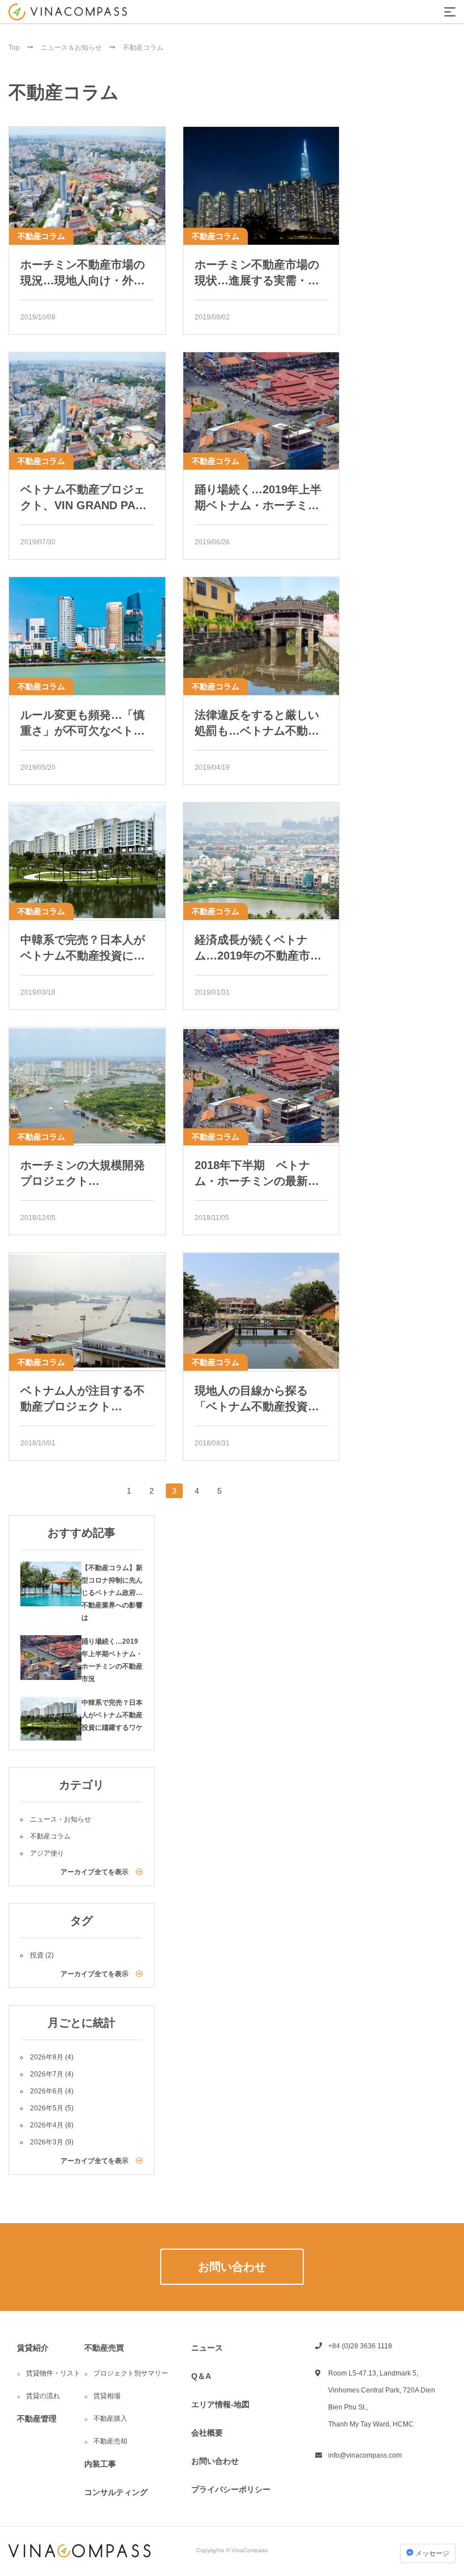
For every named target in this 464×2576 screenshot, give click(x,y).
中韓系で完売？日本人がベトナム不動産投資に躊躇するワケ (83, 948)
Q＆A (201, 2376)
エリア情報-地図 (220, 2404)
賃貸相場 (107, 2396)
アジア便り (47, 1853)
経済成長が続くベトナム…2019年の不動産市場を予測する (258, 948)
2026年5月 (47, 2108)
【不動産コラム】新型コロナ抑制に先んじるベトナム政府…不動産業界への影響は (112, 1593)
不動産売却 (110, 2441)
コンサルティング (116, 2492)
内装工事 (100, 2464)
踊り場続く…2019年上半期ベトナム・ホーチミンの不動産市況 (258, 498)
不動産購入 (110, 2419)
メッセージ (431, 2553)
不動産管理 (37, 2419)
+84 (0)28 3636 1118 (360, 2346)
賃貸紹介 (33, 2348)
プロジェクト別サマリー (131, 2373)
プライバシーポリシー (231, 2489)
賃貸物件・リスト (53, 2373)
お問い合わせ (215, 2461)
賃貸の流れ (43, 2396)
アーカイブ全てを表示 (95, 1872)
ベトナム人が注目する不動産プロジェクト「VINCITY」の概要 (83, 1399)
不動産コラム (41, 236)
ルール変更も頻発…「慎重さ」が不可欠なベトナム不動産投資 (83, 724)
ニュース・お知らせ (61, 1819)
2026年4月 (47, 2125)
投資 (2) (42, 1955)
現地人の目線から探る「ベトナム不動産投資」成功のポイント (257, 1399)
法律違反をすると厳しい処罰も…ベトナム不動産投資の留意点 (257, 724)
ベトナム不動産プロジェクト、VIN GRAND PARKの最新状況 (86, 498)
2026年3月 (47, 2142)
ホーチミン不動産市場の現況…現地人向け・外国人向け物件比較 (83, 273)
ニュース (207, 2348)
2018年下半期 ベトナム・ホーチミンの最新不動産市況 (257, 1174)
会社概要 (207, 2433)
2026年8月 (47, 2057)
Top (15, 48)
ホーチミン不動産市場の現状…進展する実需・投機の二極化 (257, 273)
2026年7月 (47, 2074)
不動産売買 (104, 2348)
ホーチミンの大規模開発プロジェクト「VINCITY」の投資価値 (83, 1174)
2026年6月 (47, 2091)
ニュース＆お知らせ (72, 48)
